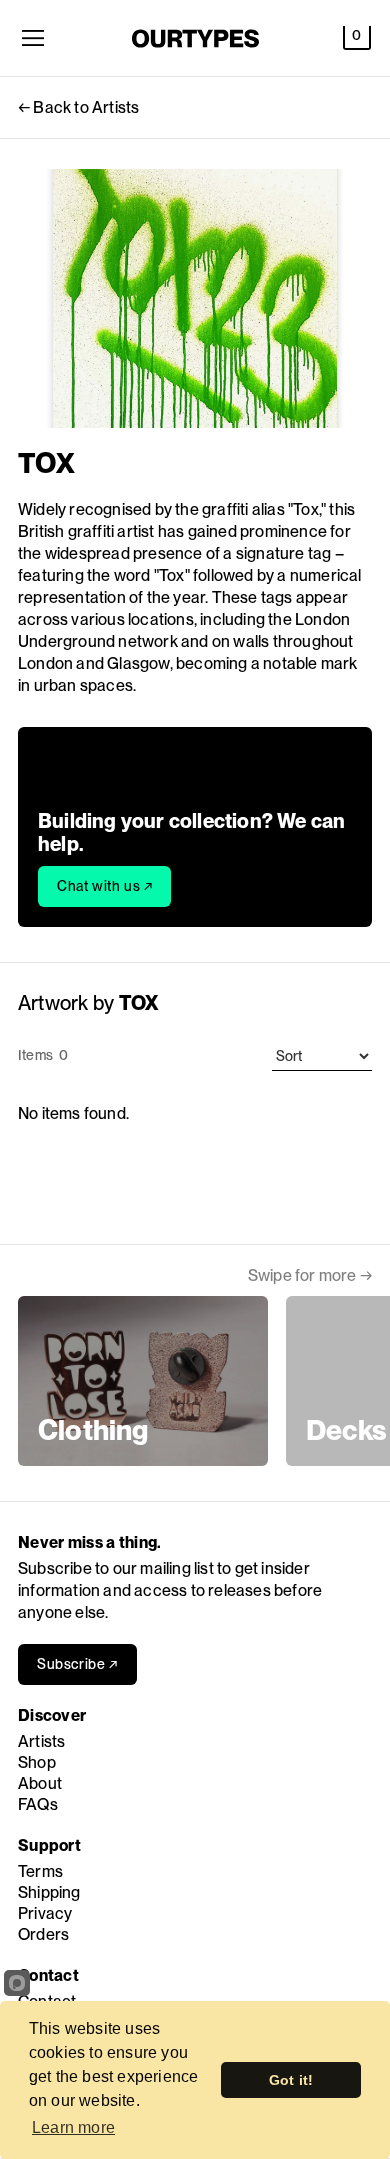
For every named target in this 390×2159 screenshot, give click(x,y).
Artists (41, 1741)
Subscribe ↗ (77, 1664)
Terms (40, 1871)
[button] (357, 38)
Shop (37, 1762)
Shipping (49, 1892)
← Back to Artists (78, 107)
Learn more (73, 2127)
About (40, 1783)
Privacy (45, 1913)
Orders (43, 1934)
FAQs (38, 1804)
